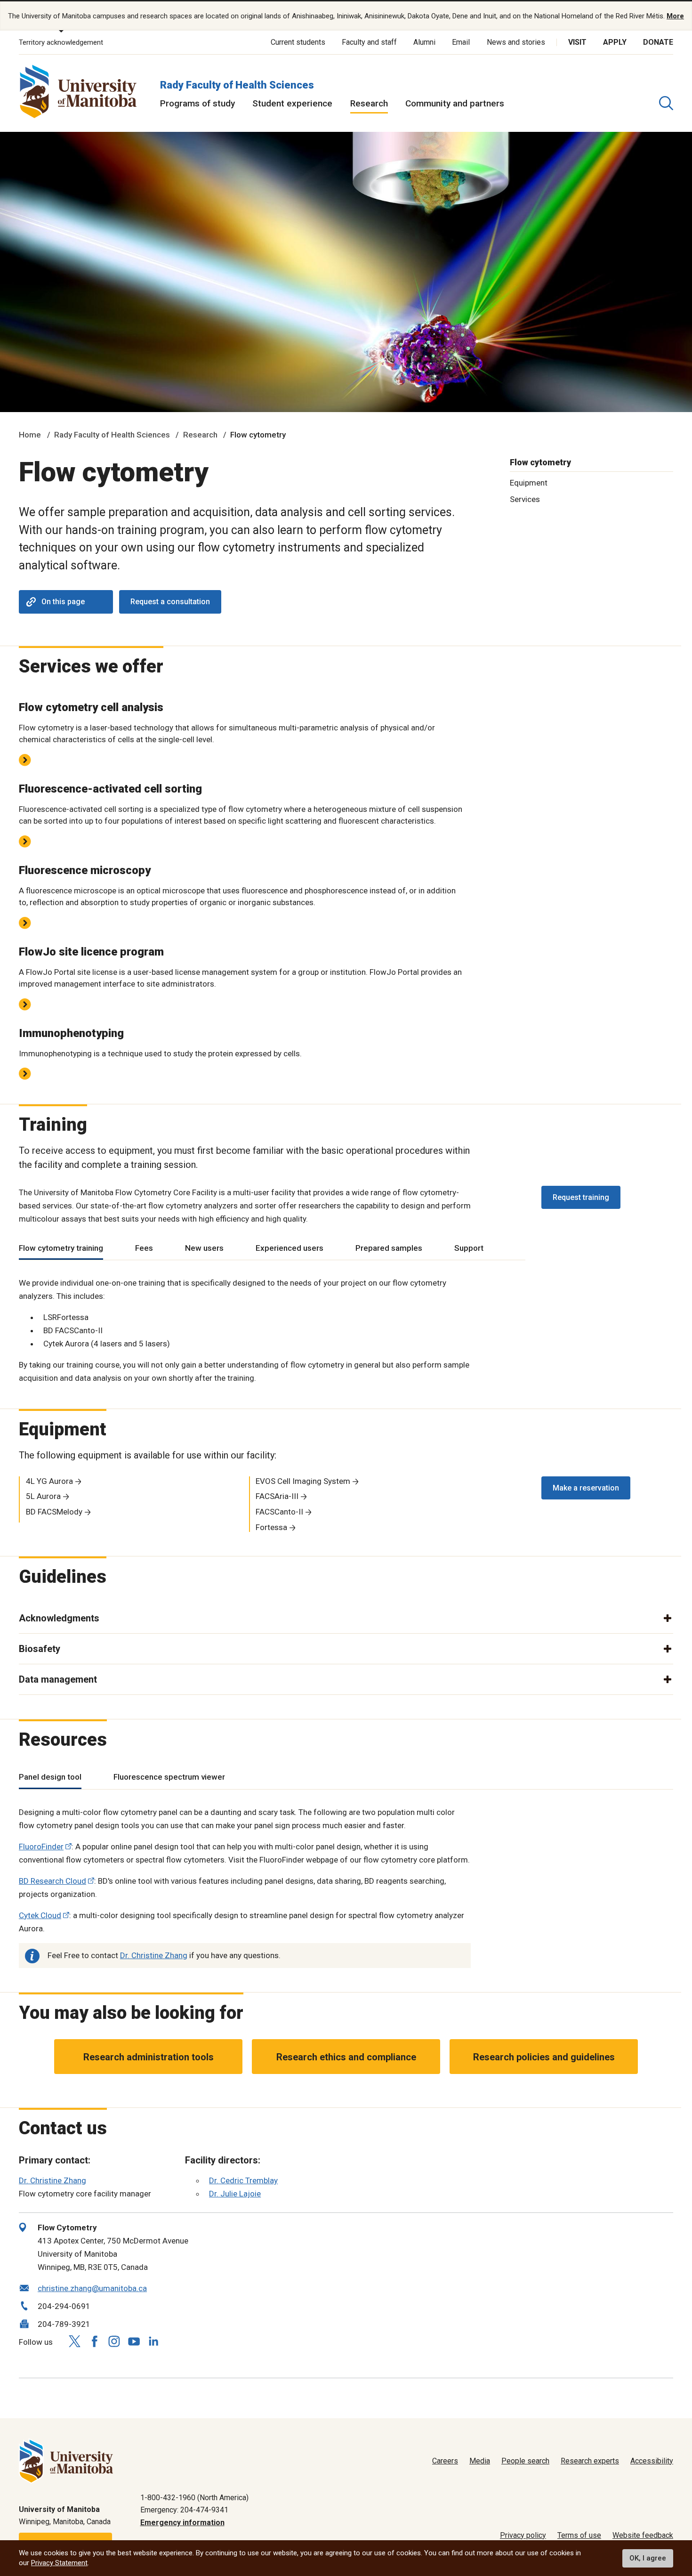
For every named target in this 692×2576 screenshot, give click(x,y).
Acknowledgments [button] (59, 1618)
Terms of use (579, 2535)
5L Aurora (43, 1496)
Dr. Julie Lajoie (235, 2194)
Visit (577, 42)
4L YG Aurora (49, 1481)
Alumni (424, 42)
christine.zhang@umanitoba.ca (92, 2288)
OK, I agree (648, 2558)
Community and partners (455, 103)
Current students (298, 42)
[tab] (61, 1248)
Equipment (529, 483)
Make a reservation (586, 1488)
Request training (581, 1197)
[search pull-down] (666, 103)
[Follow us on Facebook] (94, 2341)
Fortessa (271, 1527)
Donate (658, 42)
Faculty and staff (369, 42)
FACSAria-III (277, 1496)
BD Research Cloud (52, 1881)
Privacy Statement (59, 2563)
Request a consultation (170, 602)
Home (30, 435)
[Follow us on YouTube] (134, 2340)
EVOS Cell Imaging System (303, 1481)
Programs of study (197, 103)
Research (369, 103)
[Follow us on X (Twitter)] (74, 2341)
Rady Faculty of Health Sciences (237, 85)
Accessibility (652, 2461)
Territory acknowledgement (61, 42)
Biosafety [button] (40, 1649)
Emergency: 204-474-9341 (184, 2510)
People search (525, 2461)
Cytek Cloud (40, 1915)
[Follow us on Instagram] (114, 2341)
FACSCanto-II (279, 1512)
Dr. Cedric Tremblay (243, 2180)
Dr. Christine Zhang (154, 1955)
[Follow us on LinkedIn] (153, 2340)
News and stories (516, 42)
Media (480, 2461)
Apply (615, 42)
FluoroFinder (41, 1847)
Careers (445, 2461)
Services (525, 499)
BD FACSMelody (54, 1512)
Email (461, 42)
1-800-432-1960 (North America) (194, 2498)
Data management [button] (58, 1679)
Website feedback (643, 2535)
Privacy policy (523, 2535)
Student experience (292, 103)
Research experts (590, 2461)
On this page (63, 602)
